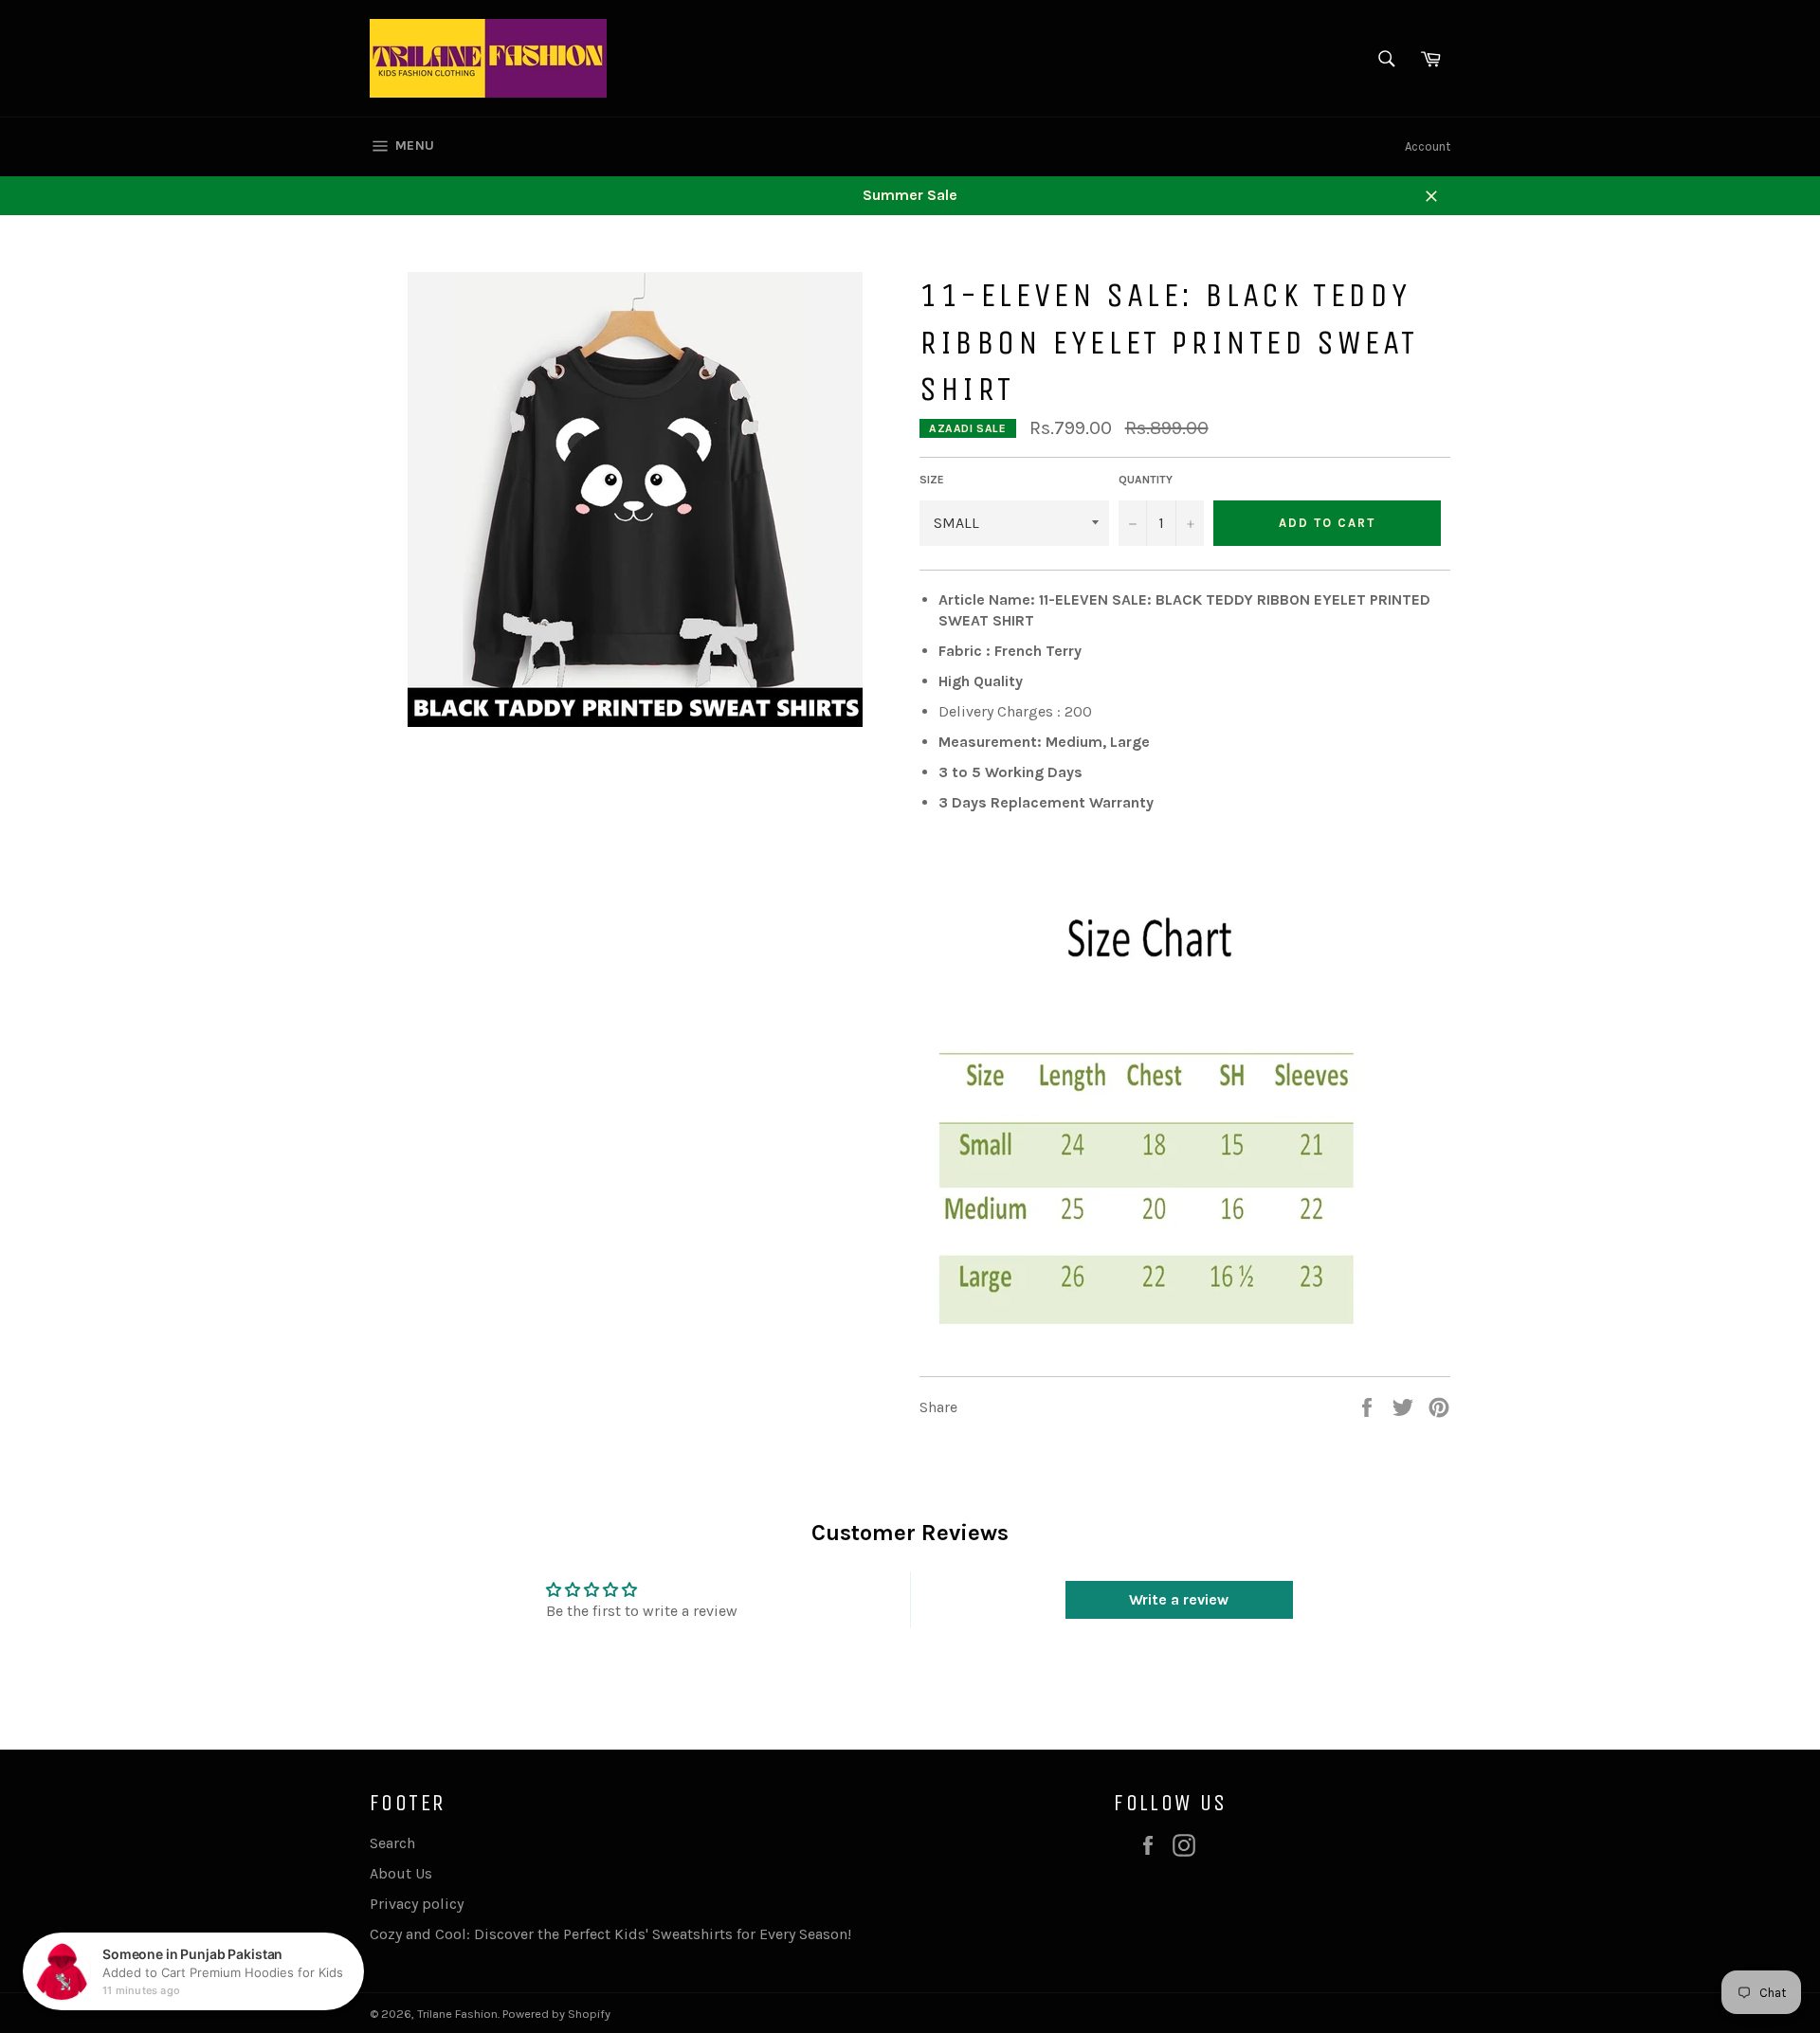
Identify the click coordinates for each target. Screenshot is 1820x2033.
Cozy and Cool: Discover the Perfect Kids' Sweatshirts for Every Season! (610, 1934)
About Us (401, 1873)
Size (932, 480)
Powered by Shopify (556, 2014)
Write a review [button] (1179, 1599)
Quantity (1146, 480)
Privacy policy (417, 1904)
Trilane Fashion (457, 2014)
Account (1428, 146)
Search (392, 1843)
